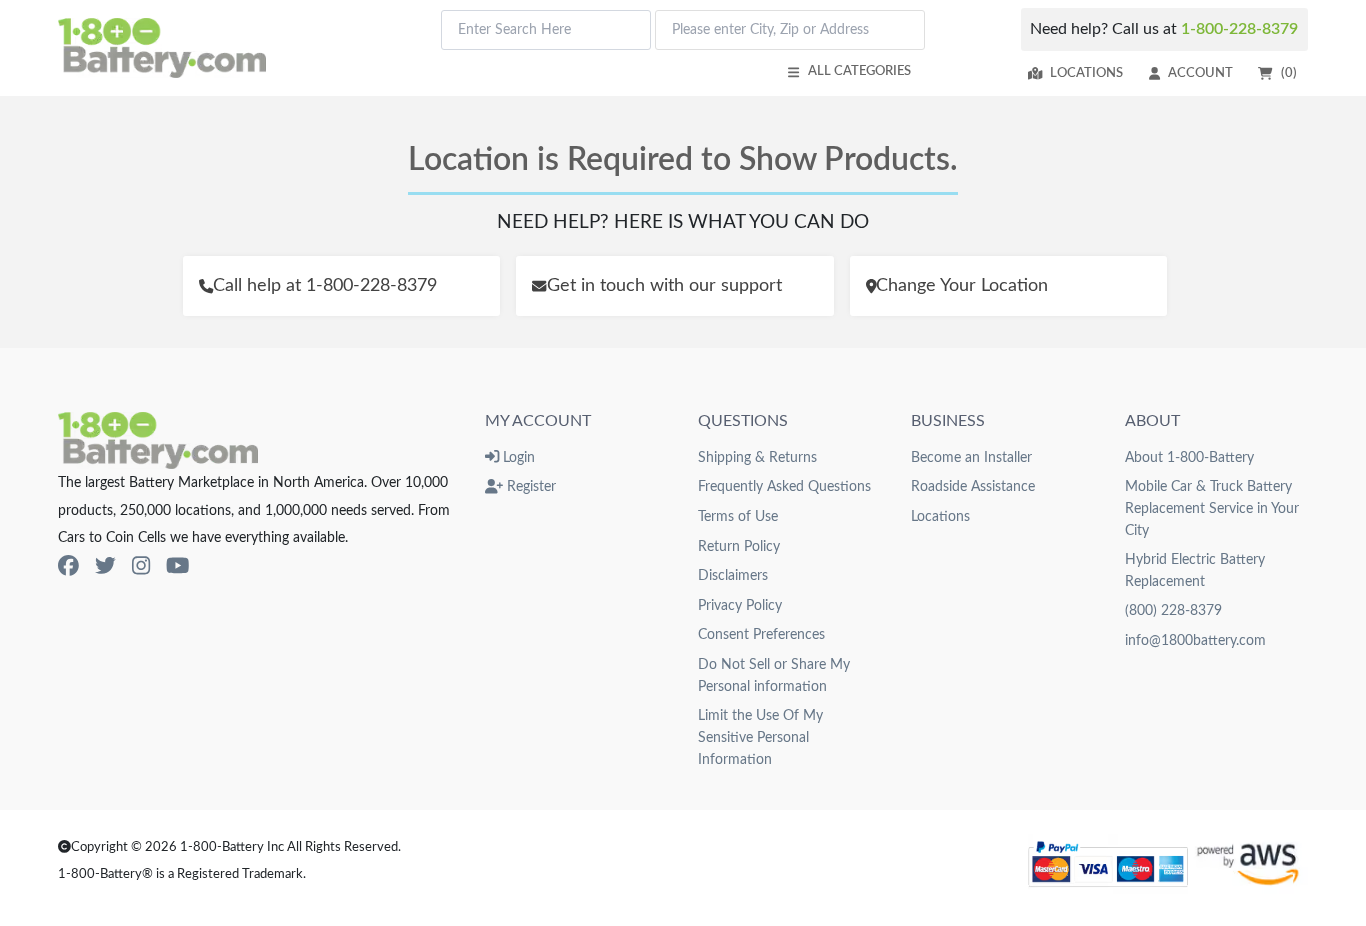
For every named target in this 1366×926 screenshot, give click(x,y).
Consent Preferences (761, 634)
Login (517, 457)
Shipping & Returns (757, 457)
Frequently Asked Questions (784, 486)
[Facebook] (68, 566)
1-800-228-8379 (1239, 29)
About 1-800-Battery (1189, 457)
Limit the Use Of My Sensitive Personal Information (760, 737)
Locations (1086, 73)
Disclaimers (733, 575)
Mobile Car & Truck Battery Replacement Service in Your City (1212, 508)
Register (529, 486)
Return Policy (739, 546)
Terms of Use (738, 516)
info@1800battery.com (1195, 640)
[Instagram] (141, 566)
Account (1200, 73)
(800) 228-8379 (1173, 610)
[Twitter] (105, 566)
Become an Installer (971, 457)
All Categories (859, 71)
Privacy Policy (740, 605)
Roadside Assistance (973, 486)
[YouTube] (177, 566)
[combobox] (546, 30)
